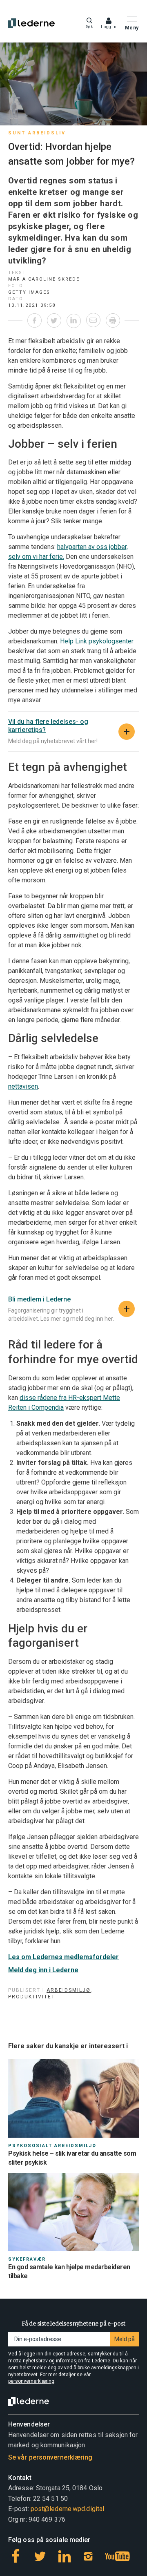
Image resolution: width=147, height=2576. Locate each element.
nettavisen (23, 1086)
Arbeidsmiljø (69, 1990)
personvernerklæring (31, 2381)
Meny (132, 28)
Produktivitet (32, 1997)
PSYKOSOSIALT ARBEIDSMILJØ (52, 2146)
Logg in (109, 27)
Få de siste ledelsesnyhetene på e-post (73, 2324)
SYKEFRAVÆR (27, 2259)
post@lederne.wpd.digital (67, 2509)
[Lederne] (31, 23)
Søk (90, 27)
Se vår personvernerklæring (50, 2457)
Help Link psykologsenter (97, 641)
